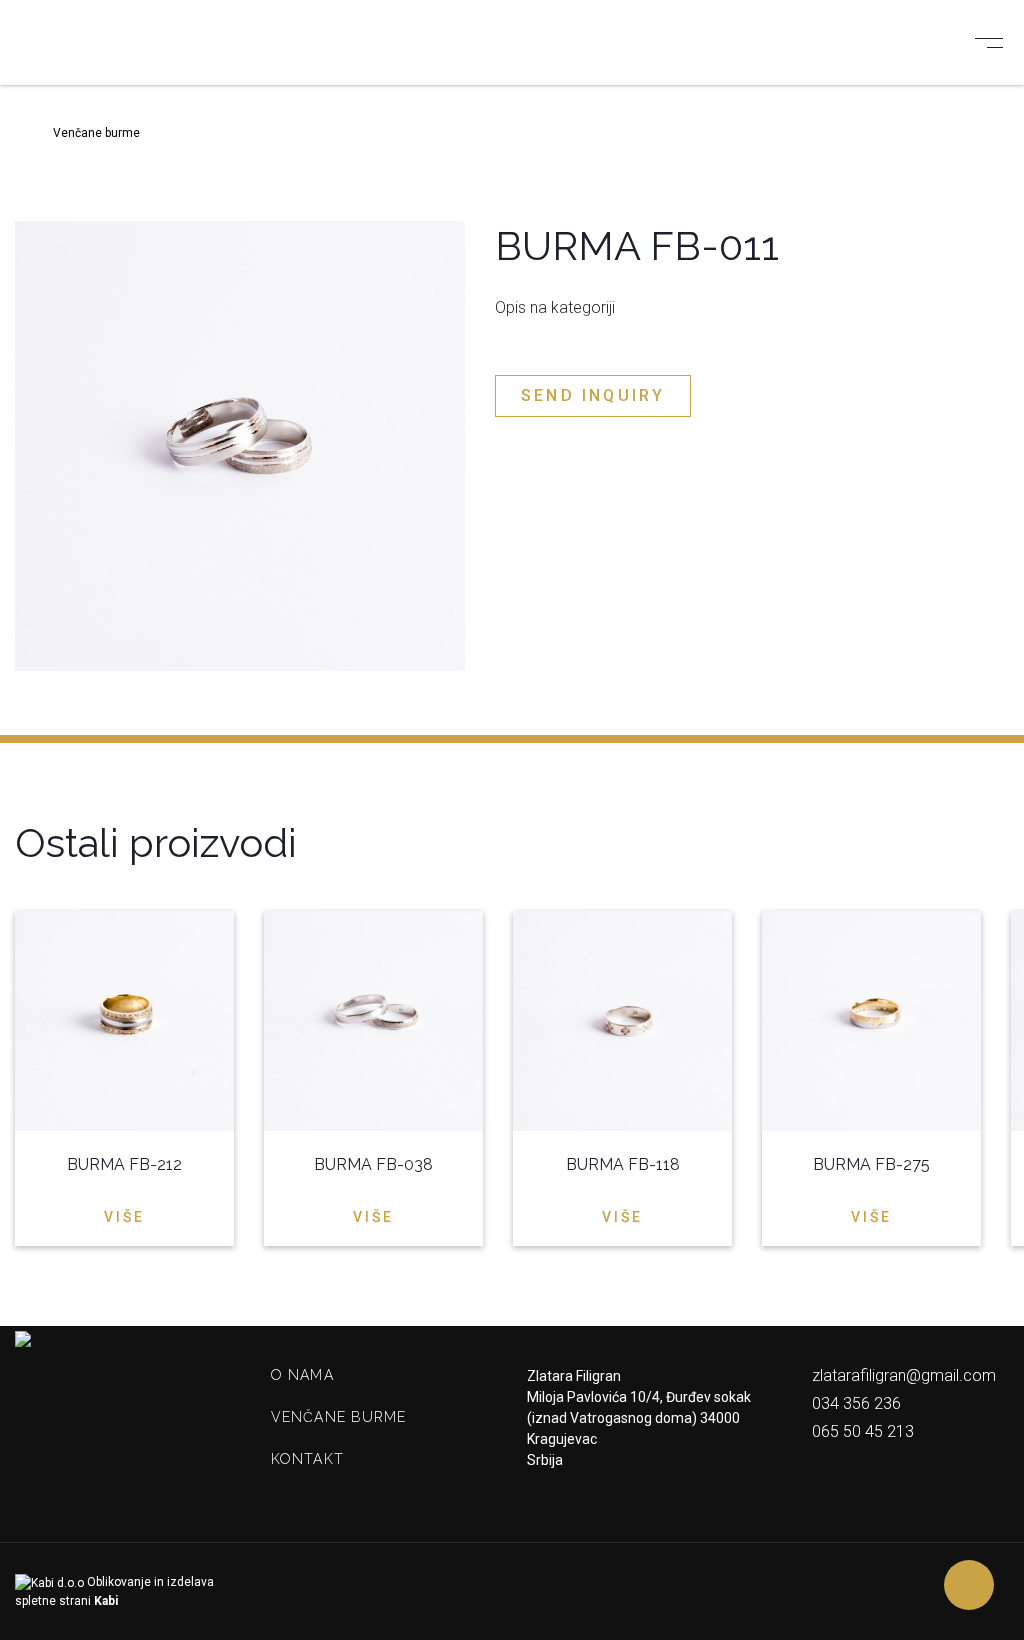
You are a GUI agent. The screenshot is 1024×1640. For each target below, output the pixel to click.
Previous (957, 841)
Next (997, 841)
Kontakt (307, 1459)
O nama (302, 1375)
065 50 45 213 (861, 1431)
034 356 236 (854, 1403)
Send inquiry (593, 395)
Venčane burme (339, 1417)
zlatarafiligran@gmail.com (902, 1375)
